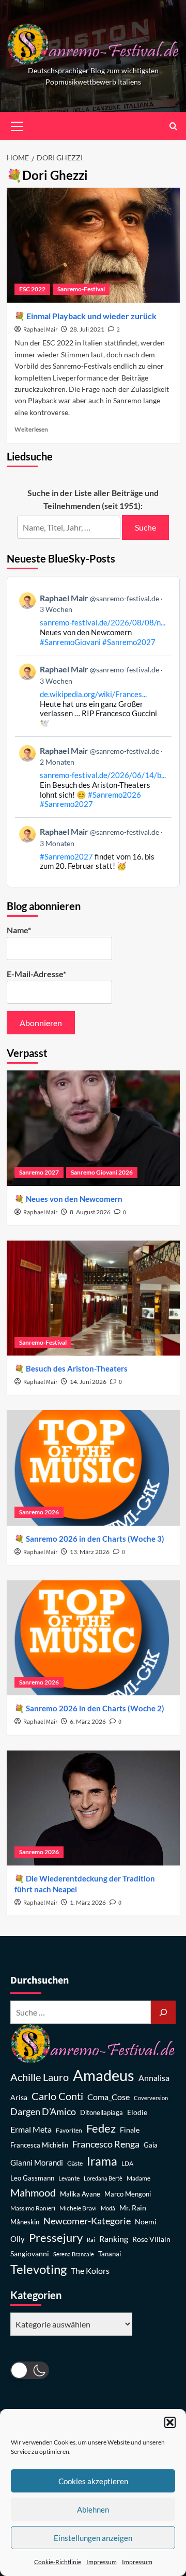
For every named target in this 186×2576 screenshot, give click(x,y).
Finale (130, 2130)
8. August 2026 (90, 1212)
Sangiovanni (30, 2253)
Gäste (75, 2163)
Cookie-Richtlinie (58, 2562)
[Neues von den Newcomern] (93, 1128)
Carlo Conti (57, 2096)
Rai (91, 2240)
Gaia (151, 2145)
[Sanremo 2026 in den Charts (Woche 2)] (93, 1638)
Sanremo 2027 (39, 1172)
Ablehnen (93, 2509)
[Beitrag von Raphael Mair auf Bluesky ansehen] (93, 848)
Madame (138, 2178)
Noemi (146, 2222)
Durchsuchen (40, 1980)
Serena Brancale (74, 2254)
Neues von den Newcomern (74, 1199)
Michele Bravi (78, 2208)
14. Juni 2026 (88, 1382)
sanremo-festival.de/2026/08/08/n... (103, 622)
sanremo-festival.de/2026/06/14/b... (103, 775)
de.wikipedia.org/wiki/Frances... (93, 694)
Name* (19, 930)
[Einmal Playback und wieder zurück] (93, 245)
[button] (170, 2422)
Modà (108, 2208)
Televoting (38, 2269)
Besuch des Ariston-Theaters (77, 1368)
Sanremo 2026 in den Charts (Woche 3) (95, 1539)
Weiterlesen (31, 429)
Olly (18, 2239)
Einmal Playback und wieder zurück (91, 316)
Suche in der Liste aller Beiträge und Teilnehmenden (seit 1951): (93, 499)
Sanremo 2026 (39, 1512)
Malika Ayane (80, 2194)
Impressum (102, 2562)
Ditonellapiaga (102, 2113)
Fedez (101, 2128)
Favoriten (69, 2130)
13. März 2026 (90, 1552)
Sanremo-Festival (81, 289)
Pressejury (56, 2238)
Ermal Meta (31, 2129)
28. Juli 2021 (87, 329)
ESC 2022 (32, 289)
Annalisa (154, 2078)
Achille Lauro (40, 2077)
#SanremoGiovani (70, 642)
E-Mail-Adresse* (36, 974)
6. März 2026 (88, 1721)
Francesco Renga (106, 2144)
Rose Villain (151, 2239)
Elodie (137, 2112)
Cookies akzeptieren (93, 2481)
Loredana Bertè (103, 2178)
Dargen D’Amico (43, 2111)
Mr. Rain (133, 2208)
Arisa (19, 2097)
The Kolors (90, 2270)
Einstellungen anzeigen (93, 2538)
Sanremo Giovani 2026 (102, 1172)
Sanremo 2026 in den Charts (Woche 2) (95, 1708)
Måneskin (25, 2222)
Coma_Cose (109, 2097)
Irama (102, 2161)
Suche (145, 527)
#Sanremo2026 (114, 795)
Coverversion (151, 2098)
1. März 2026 (88, 1902)
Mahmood (33, 2192)
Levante (69, 2178)
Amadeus (104, 2075)
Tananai (110, 2254)
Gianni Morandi (37, 2163)
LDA (127, 2163)
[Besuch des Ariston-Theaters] (93, 1298)
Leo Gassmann (32, 2178)
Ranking (114, 2239)
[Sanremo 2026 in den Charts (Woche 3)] (93, 1468)
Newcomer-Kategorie (87, 2221)
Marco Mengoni (128, 2194)
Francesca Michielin (39, 2145)
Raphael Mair (40, 330)
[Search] (173, 126)
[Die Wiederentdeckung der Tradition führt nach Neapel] (93, 1808)
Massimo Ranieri (33, 2208)
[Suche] (163, 2012)
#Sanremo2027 (129, 642)
